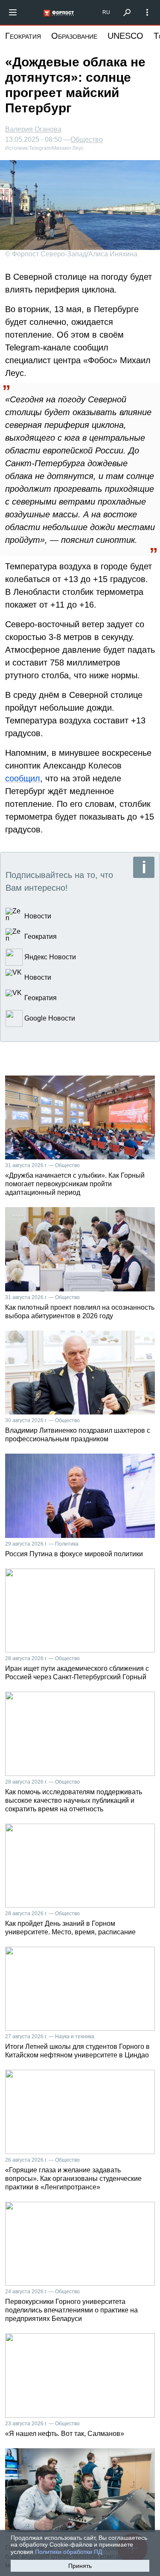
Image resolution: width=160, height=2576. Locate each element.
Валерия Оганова (33, 129)
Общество (87, 140)
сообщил (23, 778)
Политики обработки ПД (68, 2552)
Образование (74, 36)
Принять (80, 2566)
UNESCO (125, 36)
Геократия (23, 36)
